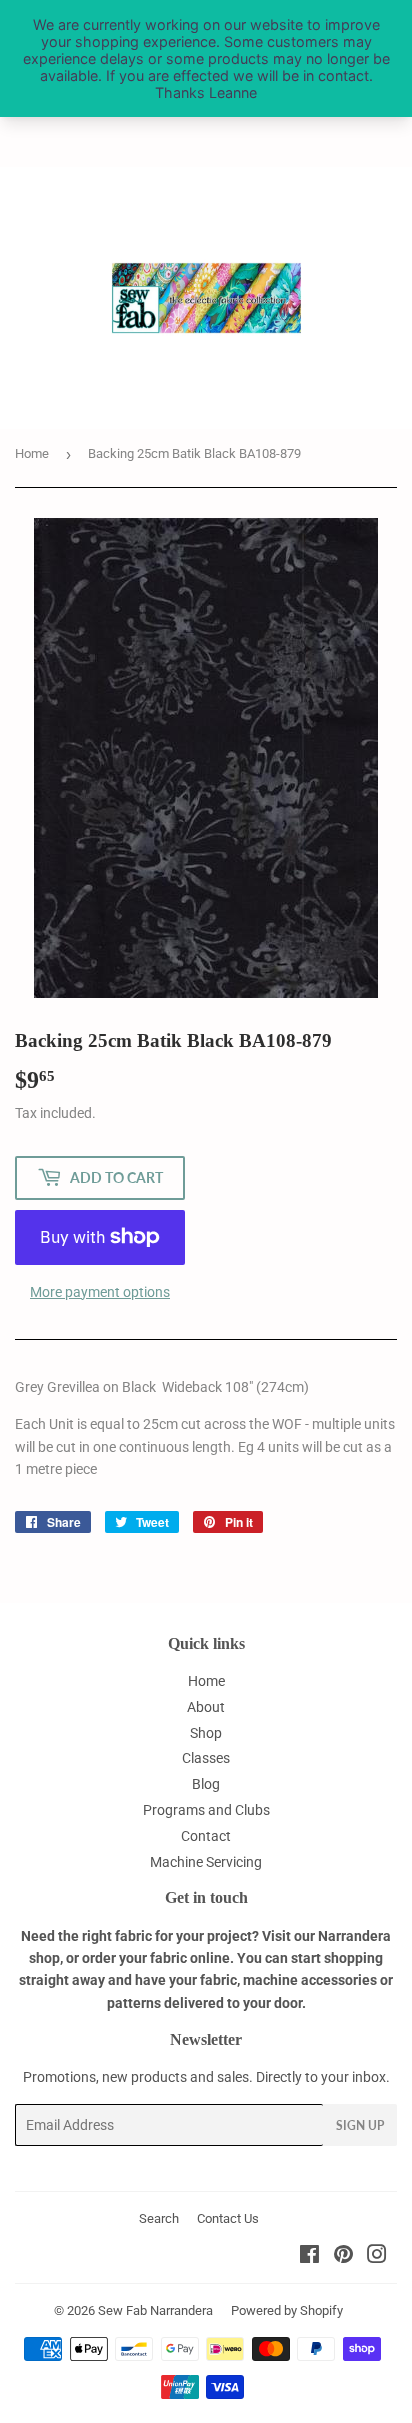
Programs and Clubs (206, 1810)
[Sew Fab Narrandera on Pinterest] (343, 2257)
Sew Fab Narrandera (155, 2310)
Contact (206, 1836)
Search (159, 2218)
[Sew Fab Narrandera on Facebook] (309, 2257)
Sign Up (360, 2125)
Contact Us (228, 2218)
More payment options (100, 1292)
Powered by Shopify (287, 2310)
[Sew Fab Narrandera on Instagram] (377, 2257)
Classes (206, 1758)
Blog (206, 1784)
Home (32, 453)
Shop (206, 1733)
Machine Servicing (206, 1862)
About (206, 1707)
